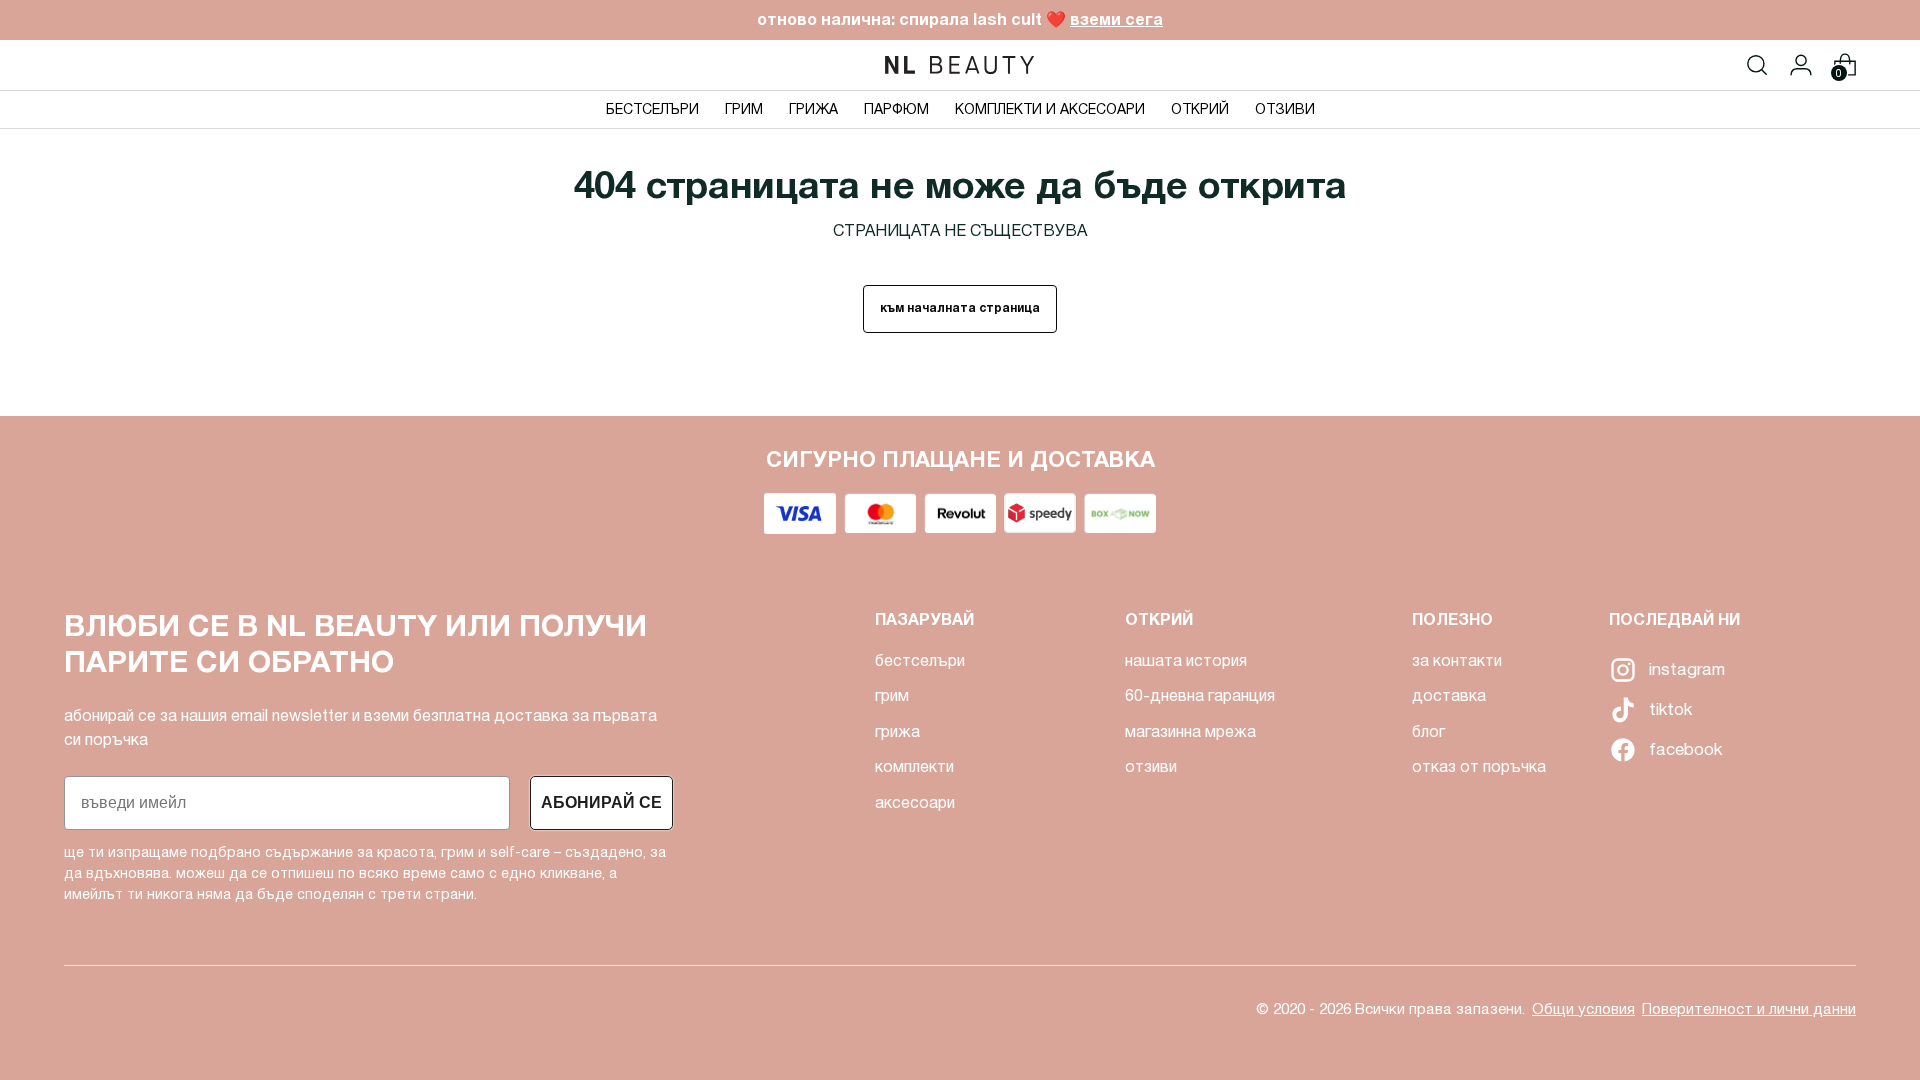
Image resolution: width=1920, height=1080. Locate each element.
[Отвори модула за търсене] (1757, 65)
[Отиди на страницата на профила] (1801, 65)
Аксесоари (915, 802)
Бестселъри (920, 660)
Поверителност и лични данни (1749, 1009)
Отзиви (1151, 766)
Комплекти (914, 766)
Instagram (1621, 670)
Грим (892, 695)
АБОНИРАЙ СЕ (601, 802)
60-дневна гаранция (1200, 695)
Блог (1428, 731)
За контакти (1457, 660)
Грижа (897, 731)
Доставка (1449, 695)
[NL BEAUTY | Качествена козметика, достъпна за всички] (960, 65)
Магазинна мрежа (1190, 731)
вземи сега (1116, 19)
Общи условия (1583, 1009)
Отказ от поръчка (1479, 766)
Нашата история (1186, 660)
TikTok (1621, 710)
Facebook (1621, 750)
